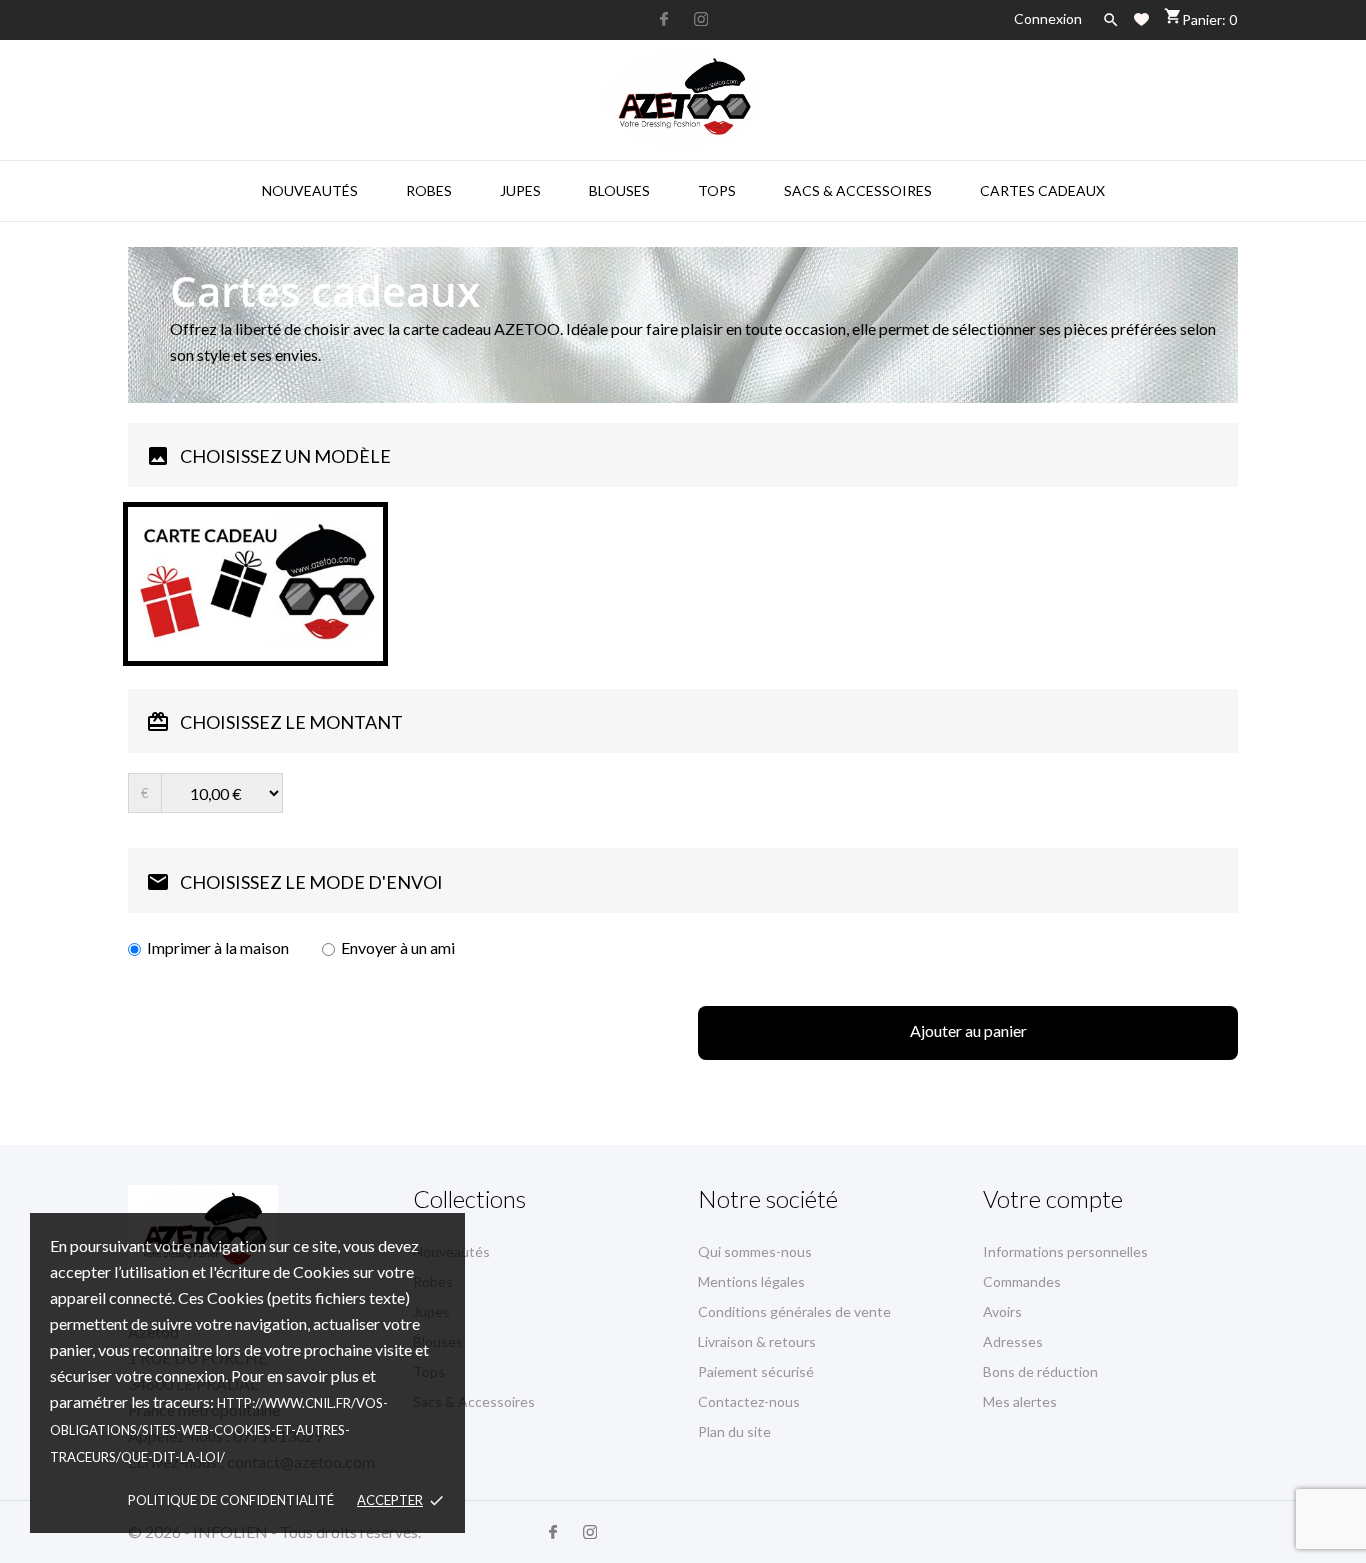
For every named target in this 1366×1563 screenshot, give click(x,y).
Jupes (520, 190)
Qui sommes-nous (755, 1251)
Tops (717, 190)
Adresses (1013, 1341)
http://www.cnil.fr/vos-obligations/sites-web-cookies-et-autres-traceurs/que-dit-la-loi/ (219, 1430)
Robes (429, 190)
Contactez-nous (749, 1401)
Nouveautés (310, 190)
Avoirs (1002, 1311)
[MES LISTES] (1141, 19)
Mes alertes (1020, 1401)
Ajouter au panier (968, 1030)
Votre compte (1053, 1198)
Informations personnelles (1065, 1251)
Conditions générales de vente (794, 1311)
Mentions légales (751, 1281)
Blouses (619, 190)
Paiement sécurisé (756, 1371)
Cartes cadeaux (1042, 190)
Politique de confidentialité (231, 1500)
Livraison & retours (757, 1341)
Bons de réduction (1040, 1371)
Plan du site (734, 1431)
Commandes (1022, 1281)
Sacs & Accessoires (858, 190)
